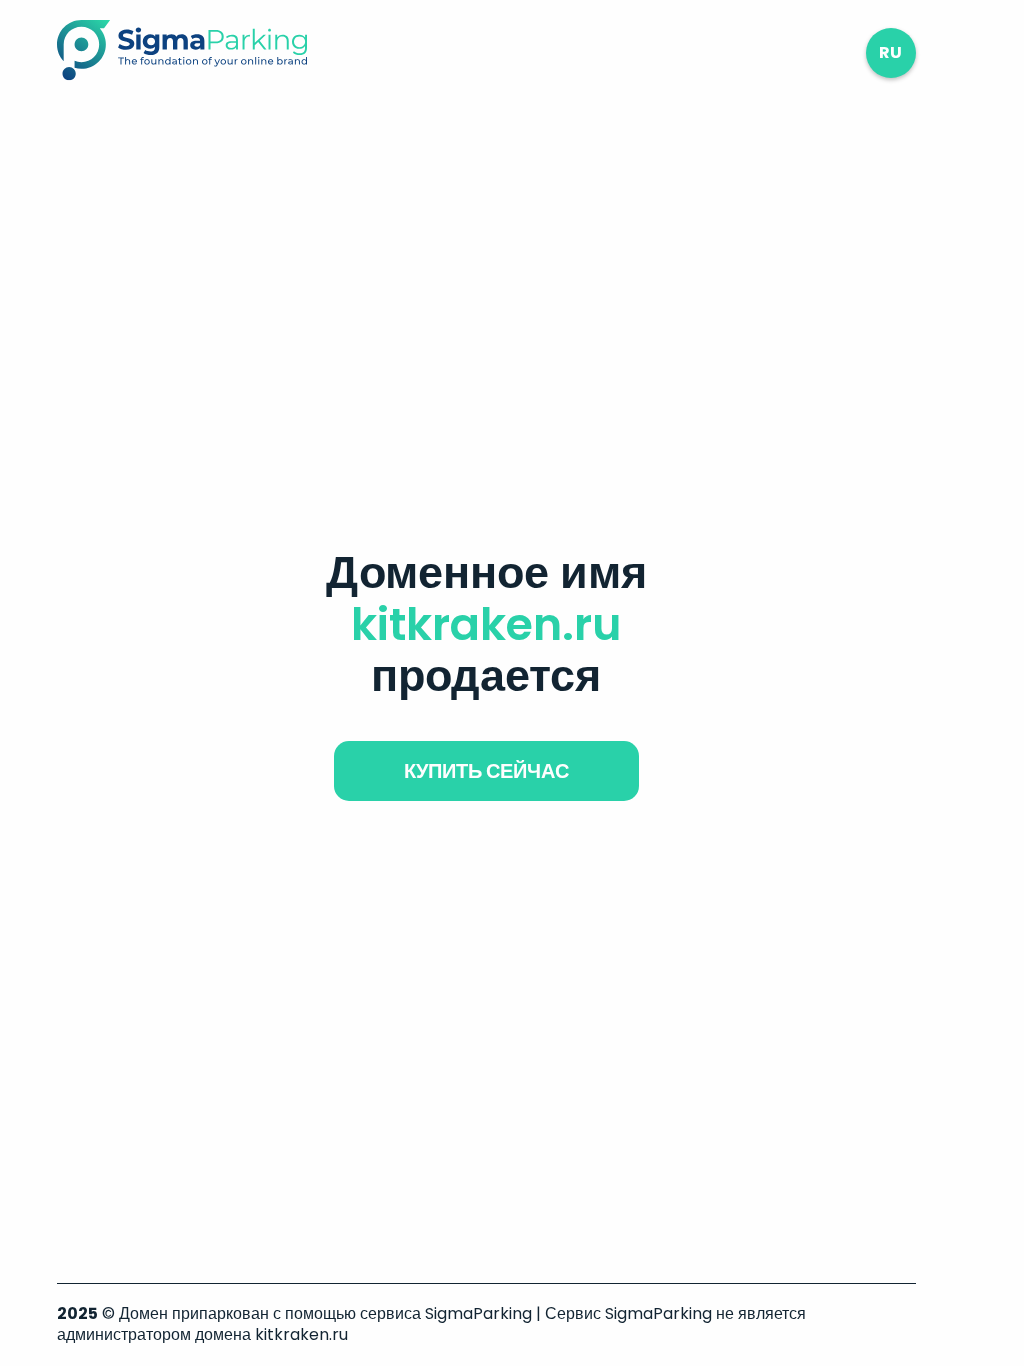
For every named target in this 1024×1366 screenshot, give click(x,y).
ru (890, 52)
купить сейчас (486, 771)
